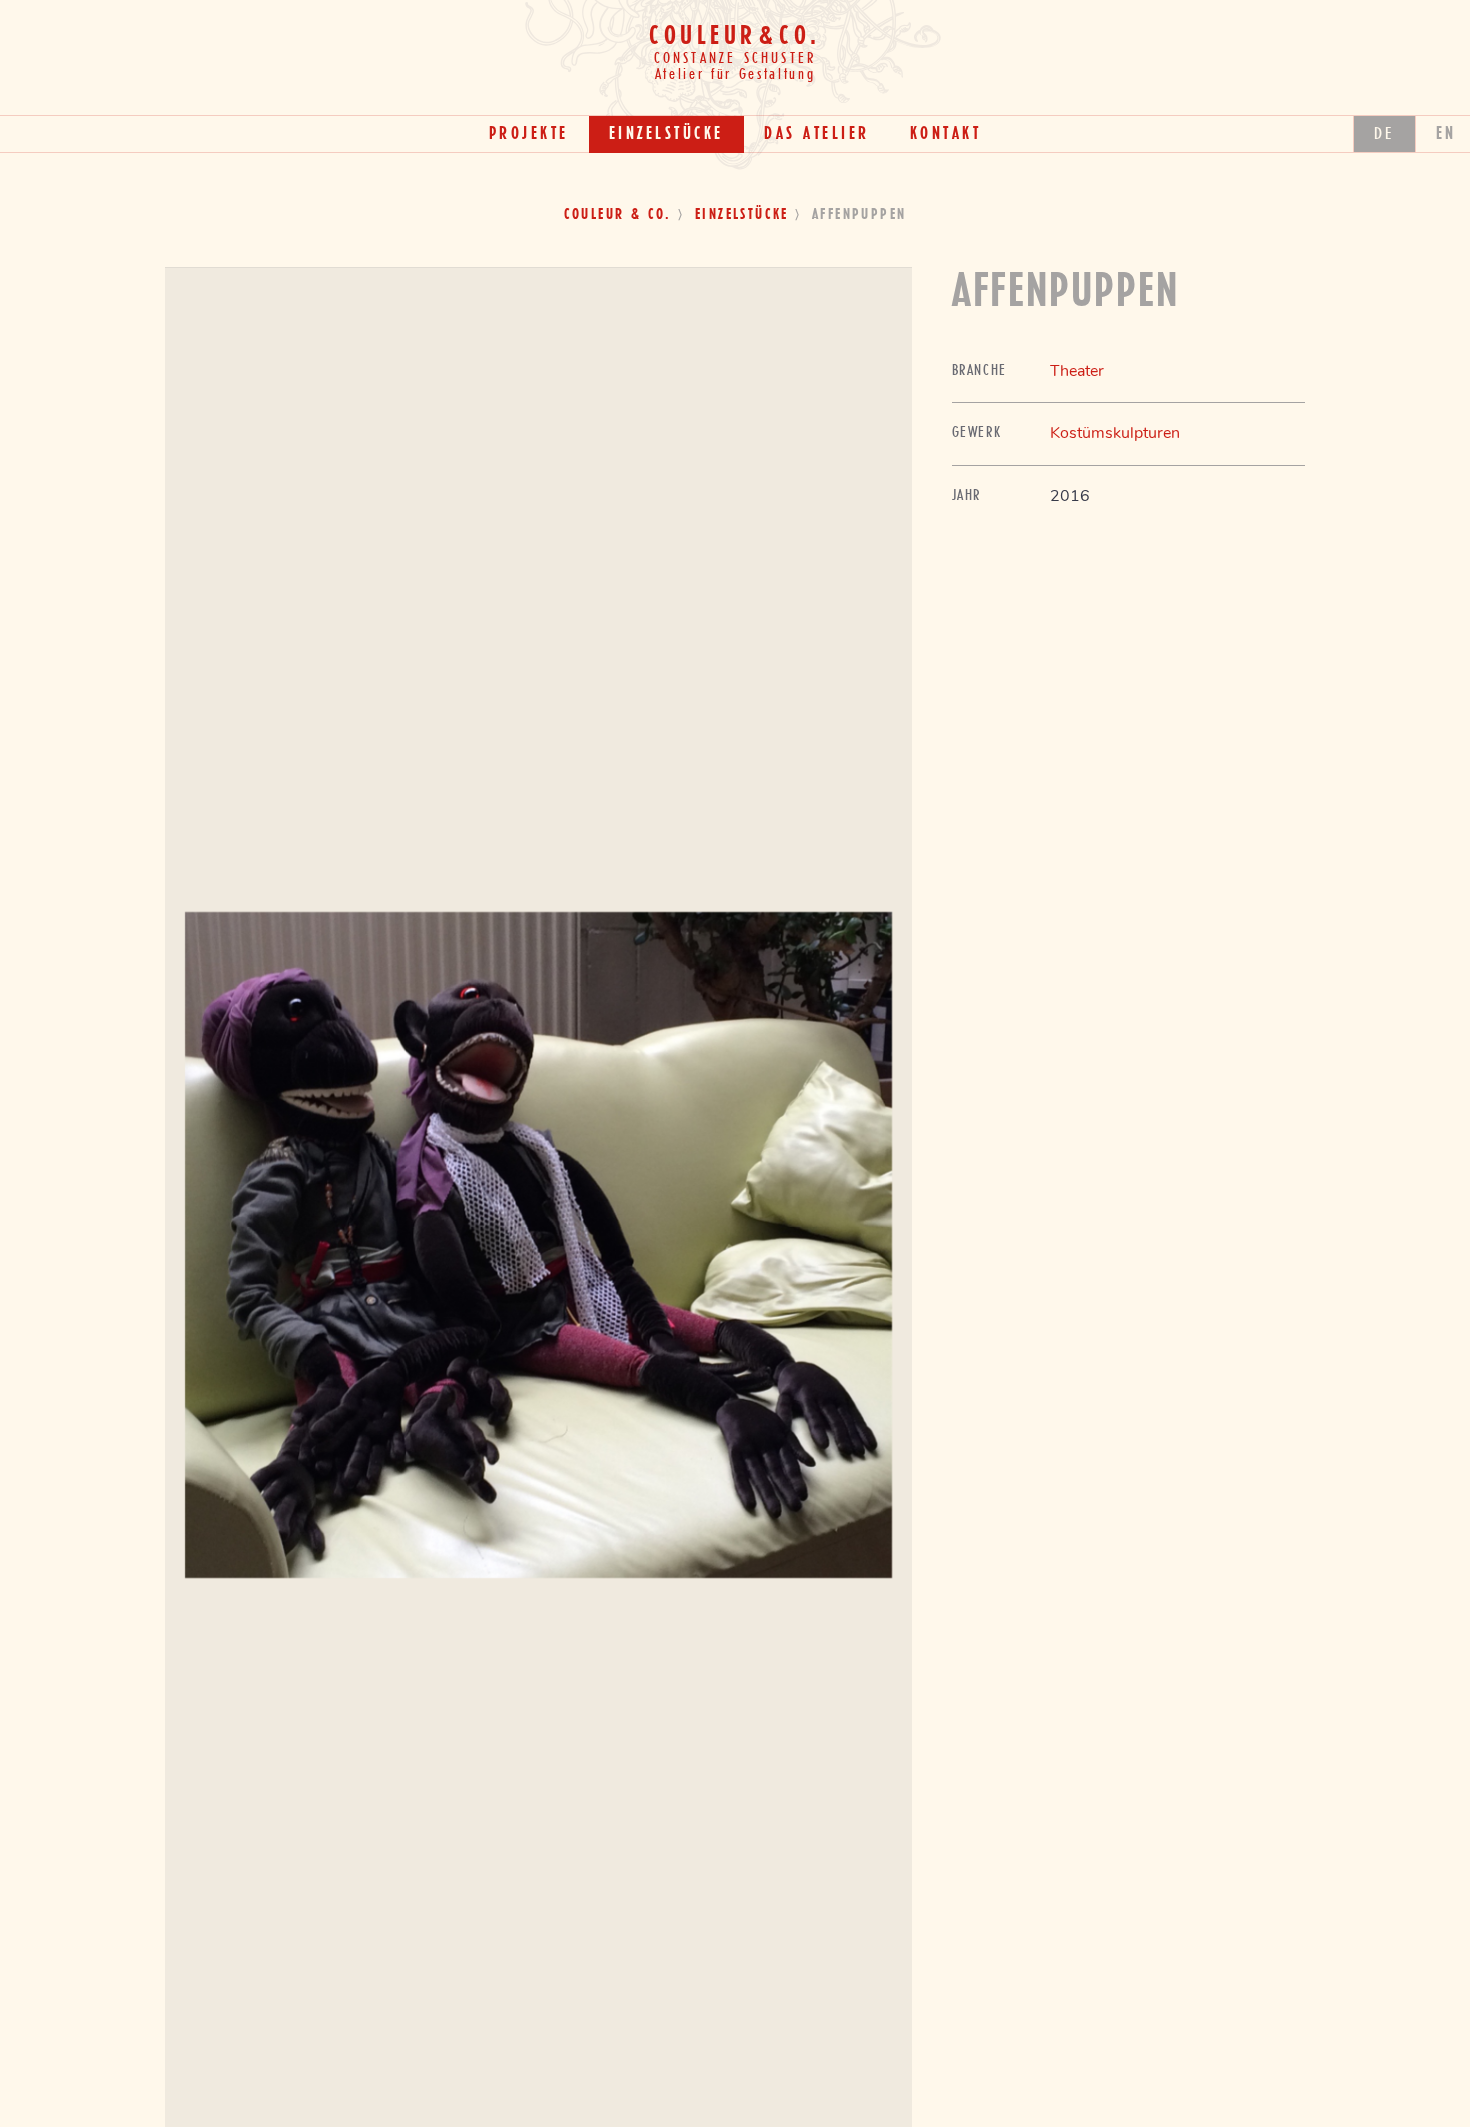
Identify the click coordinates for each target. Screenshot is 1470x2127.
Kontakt (946, 134)
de (1384, 134)
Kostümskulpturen (1115, 433)
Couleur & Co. (618, 215)
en (1446, 134)
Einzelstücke (666, 134)
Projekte (529, 134)
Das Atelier (817, 134)
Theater (1077, 371)
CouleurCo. (734, 36)
